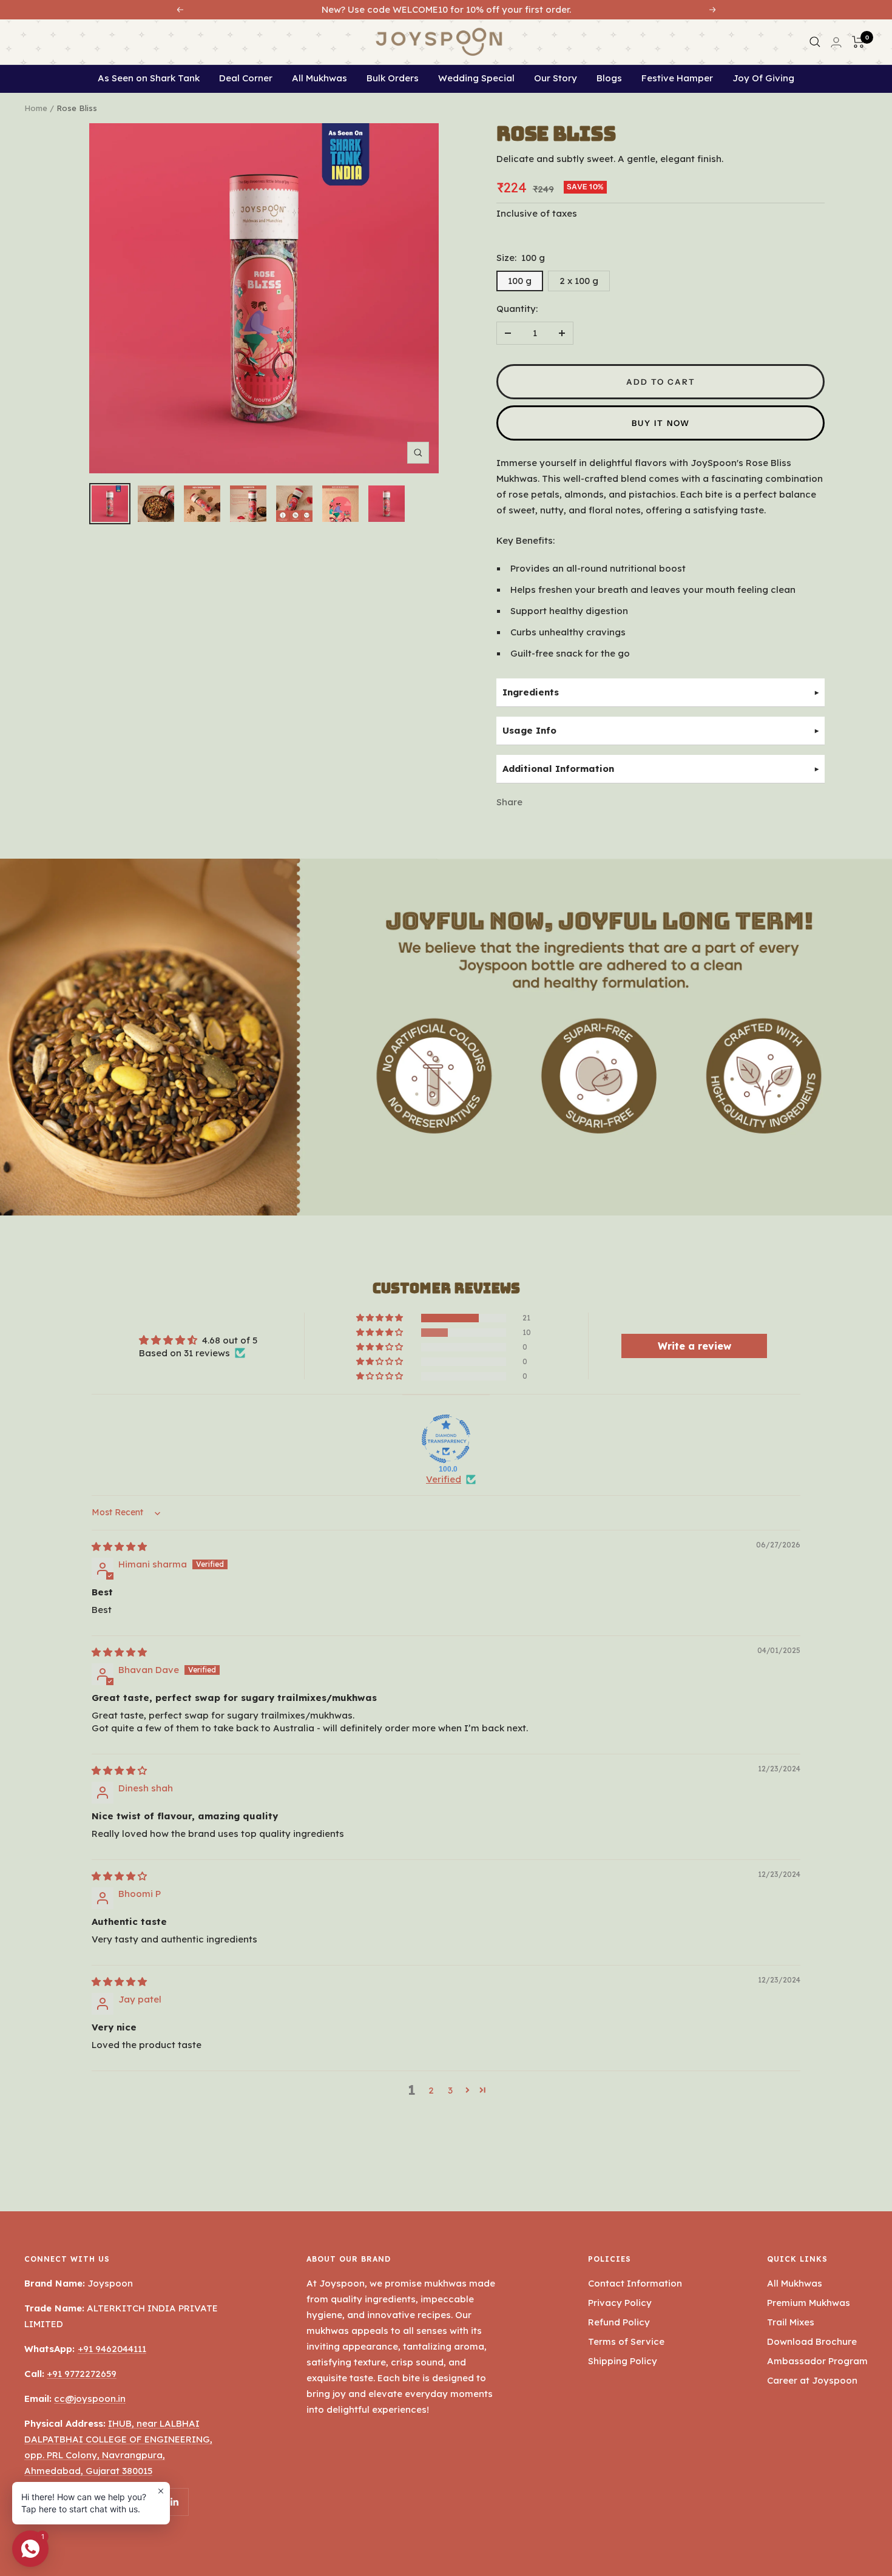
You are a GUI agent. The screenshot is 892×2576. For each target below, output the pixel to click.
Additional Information (558, 769)
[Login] (834, 42)
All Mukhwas (319, 78)
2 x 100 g (579, 281)
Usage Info (529, 730)
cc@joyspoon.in (90, 2399)
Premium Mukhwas (809, 2303)
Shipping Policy (623, 2361)
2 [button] (431, 2090)
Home (36, 108)
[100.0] (446, 1439)
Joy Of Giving (763, 78)
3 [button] (450, 2090)
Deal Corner (246, 78)
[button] (380, 1318)
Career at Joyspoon (812, 2380)
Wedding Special (476, 78)
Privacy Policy (620, 2303)
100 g (520, 281)
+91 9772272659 (82, 2374)
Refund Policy (619, 2322)
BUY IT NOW (661, 423)
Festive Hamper (677, 78)
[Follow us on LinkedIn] (174, 2502)
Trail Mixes (791, 2322)
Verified (444, 1479)
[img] (119, 1547)
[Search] (813, 42)
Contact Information (635, 2283)
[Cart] (856, 42)
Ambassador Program (817, 2361)
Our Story (556, 78)
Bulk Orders (393, 78)
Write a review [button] (694, 1346)
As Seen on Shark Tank (149, 78)
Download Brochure (812, 2341)
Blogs (609, 78)
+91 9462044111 (112, 2349)
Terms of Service (626, 2341)
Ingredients (531, 692)
